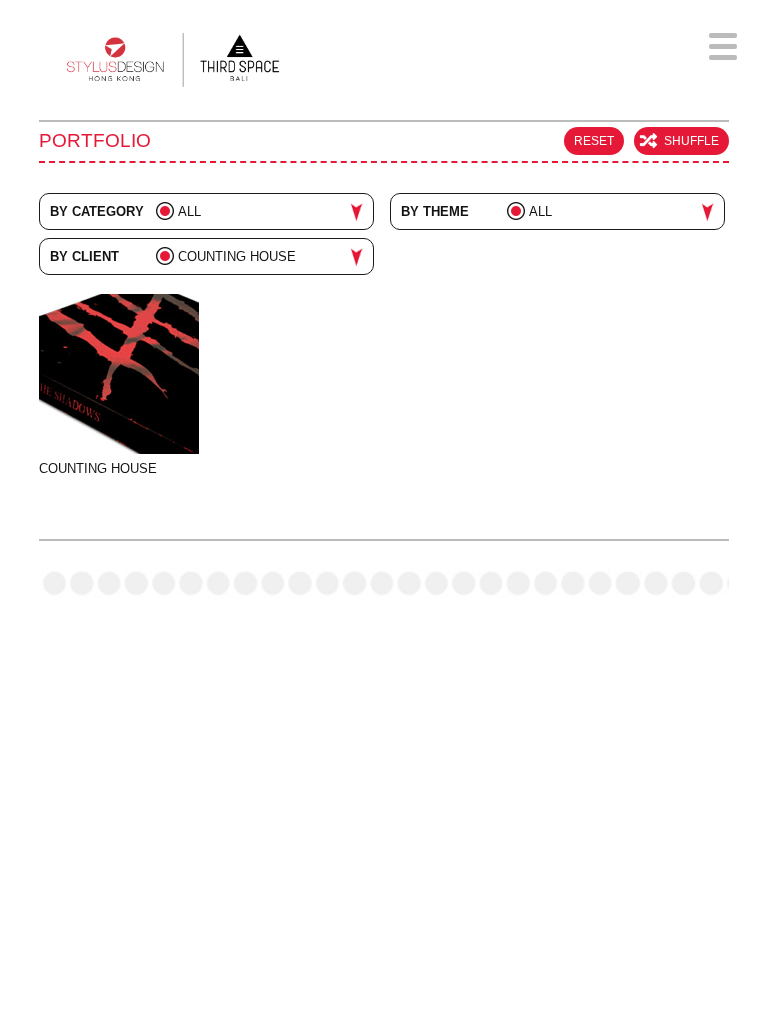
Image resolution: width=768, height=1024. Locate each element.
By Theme (435, 211)
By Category (97, 211)
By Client (84, 256)
